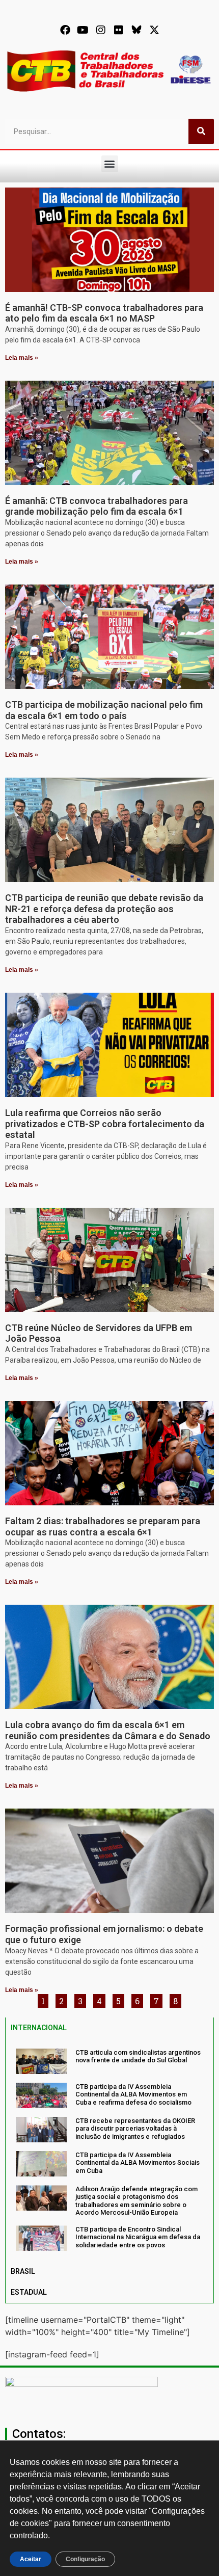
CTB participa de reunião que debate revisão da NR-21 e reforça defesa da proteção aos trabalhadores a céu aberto (104, 909)
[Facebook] (65, 30)
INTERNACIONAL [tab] (39, 2028)
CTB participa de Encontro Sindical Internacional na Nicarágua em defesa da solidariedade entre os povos (138, 2237)
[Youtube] (83, 30)
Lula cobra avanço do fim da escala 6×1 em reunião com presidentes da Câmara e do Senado (108, 1730)
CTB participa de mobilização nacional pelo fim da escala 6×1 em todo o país (104, 710)
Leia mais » (22, 358)
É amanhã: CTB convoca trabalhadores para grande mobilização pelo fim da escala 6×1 (97, 506)
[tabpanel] (109, 2150)
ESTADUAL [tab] (29, 2292)
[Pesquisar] (201, 131)
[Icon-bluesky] (136, 30)
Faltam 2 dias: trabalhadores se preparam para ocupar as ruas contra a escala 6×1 (103, 1526)
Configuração (85, 2559)
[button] (110, 164)
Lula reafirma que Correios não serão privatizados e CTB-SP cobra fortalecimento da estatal (105, 1124)
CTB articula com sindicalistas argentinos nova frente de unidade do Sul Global (138, 2056)
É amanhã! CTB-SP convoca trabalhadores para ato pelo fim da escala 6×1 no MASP (104, 313)
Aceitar (31, 2559)
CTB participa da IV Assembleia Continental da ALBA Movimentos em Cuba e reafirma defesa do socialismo (133, 2094)
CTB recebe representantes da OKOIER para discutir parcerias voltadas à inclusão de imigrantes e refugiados (135, 2129)
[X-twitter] (154, 30)
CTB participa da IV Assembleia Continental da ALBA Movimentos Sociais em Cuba (138, 2163)
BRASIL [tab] (23, 2271)
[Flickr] (119, 30)
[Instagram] (101, 30)
